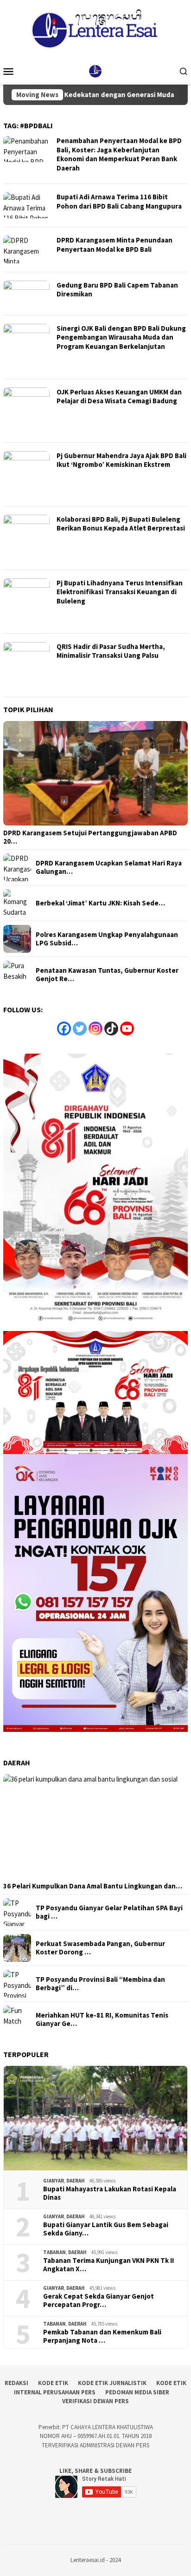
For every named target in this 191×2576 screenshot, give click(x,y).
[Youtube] (127, 1029)
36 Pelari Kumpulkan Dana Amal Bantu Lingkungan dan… (93, 1886)
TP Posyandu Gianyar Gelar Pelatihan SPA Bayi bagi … (109, 1912)
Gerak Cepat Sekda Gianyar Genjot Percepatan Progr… (99, 2301)
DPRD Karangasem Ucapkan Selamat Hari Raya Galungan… (109, 867)
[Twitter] (80, 1029)
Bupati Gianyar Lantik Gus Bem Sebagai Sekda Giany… (106, 2229)
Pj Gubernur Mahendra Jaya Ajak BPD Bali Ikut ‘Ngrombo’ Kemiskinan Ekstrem (121, 460)
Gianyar (54, 2181)
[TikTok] (111, 1029)
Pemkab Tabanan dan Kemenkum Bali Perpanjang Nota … (102, 2336)
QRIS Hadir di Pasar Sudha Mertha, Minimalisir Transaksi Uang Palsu (111, 651)
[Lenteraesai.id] (95, 70)
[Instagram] (95, 1029)
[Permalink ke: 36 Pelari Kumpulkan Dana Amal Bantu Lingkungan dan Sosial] (95, 1827)
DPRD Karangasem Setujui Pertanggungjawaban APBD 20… (90, 837)
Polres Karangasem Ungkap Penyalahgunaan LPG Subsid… (107, 939)
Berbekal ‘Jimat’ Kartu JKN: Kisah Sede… (100, 903)
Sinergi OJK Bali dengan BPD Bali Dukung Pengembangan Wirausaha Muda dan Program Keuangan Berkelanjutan (121, 337)
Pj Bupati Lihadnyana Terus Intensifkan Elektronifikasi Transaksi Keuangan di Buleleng (120, 592)
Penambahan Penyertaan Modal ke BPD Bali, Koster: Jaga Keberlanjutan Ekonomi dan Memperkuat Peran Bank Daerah (119, 154)
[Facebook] (64, 1029)
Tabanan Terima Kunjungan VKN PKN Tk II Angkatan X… (108, 2265)
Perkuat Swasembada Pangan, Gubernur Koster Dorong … (100, 1948)
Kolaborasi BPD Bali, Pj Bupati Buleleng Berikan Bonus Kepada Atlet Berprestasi (121, 524)
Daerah (76, 2181)
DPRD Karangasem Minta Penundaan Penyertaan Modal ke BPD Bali (115, 245)
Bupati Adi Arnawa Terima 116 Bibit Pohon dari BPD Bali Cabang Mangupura (119, 201)
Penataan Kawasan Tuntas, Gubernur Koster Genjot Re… (107, 975)
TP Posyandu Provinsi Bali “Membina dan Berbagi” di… (100, 1984)
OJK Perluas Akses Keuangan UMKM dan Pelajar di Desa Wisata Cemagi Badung (119, 397)
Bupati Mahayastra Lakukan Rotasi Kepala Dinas (110, 2193)
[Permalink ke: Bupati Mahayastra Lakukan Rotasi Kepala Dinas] (95, 2118)
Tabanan (54, 2252)
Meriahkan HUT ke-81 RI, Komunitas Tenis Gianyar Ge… (102, 2019)
